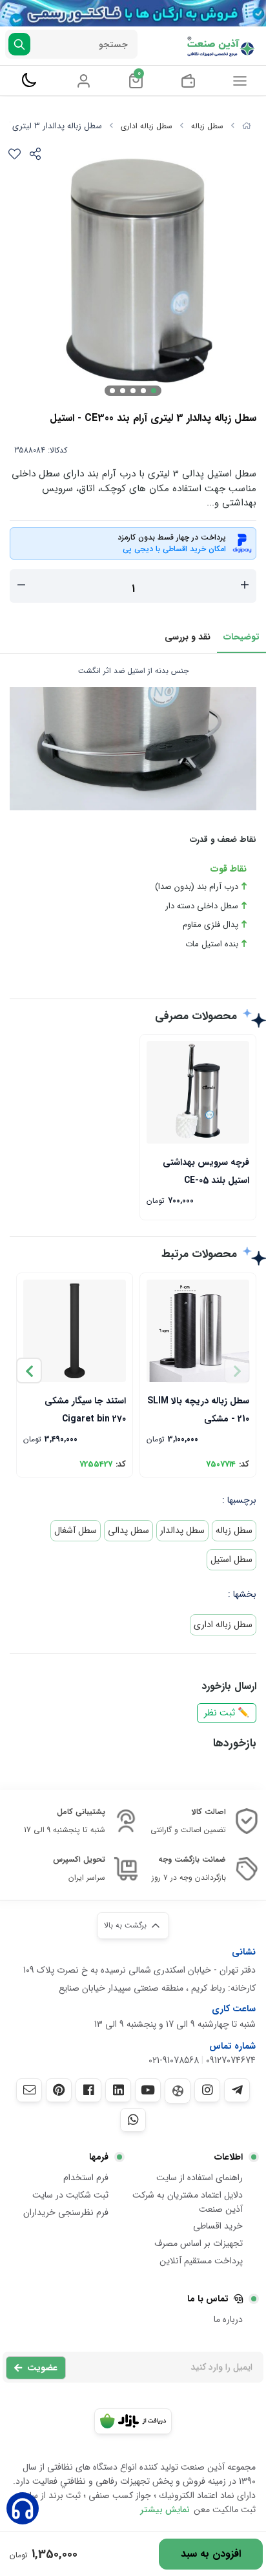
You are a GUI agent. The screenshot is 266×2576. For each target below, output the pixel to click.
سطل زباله (207, 126)
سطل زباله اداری (147, 126)
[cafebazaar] (133, 2421)
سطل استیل (231, 1559)
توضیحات (241, 637)
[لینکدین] (118, 2090)
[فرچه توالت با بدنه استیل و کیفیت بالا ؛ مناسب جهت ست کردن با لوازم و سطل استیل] (198, 1092)
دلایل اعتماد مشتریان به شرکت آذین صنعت (188, 2202)
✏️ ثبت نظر (227, 1713)
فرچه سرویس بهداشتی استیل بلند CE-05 (206, 1170)
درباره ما (228, 2319)
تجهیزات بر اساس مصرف (199, 2243)
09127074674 (231, 2060)
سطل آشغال (76, 1530)
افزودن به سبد (211, 2554)
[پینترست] (59, 2090)
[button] (29, 1371)
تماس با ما (208, 2299)
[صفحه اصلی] (247, 126)
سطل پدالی (128, 1530)
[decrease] (21, 586)
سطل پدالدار (182, 1530)
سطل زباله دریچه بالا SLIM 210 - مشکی (198, 1409)
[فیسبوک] (88, 2090)
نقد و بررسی (188, 637)
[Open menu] (240, 81)
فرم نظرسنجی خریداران (66, 2212)
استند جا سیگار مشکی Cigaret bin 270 (85, 1409)
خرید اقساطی (218, 2226)
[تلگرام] (237, 2090)
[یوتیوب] (148, 2090)
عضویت (42, 2368)
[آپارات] (178, 2091)
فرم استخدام (86, 2178)
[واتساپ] (133, 2120)
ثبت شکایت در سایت (70, 2195)
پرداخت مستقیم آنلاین (201, 2261)
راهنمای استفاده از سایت (200, 2178)
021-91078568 (174, 2060)
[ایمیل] (29, 2090)
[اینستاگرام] (207, 2090)
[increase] (245, 586)
